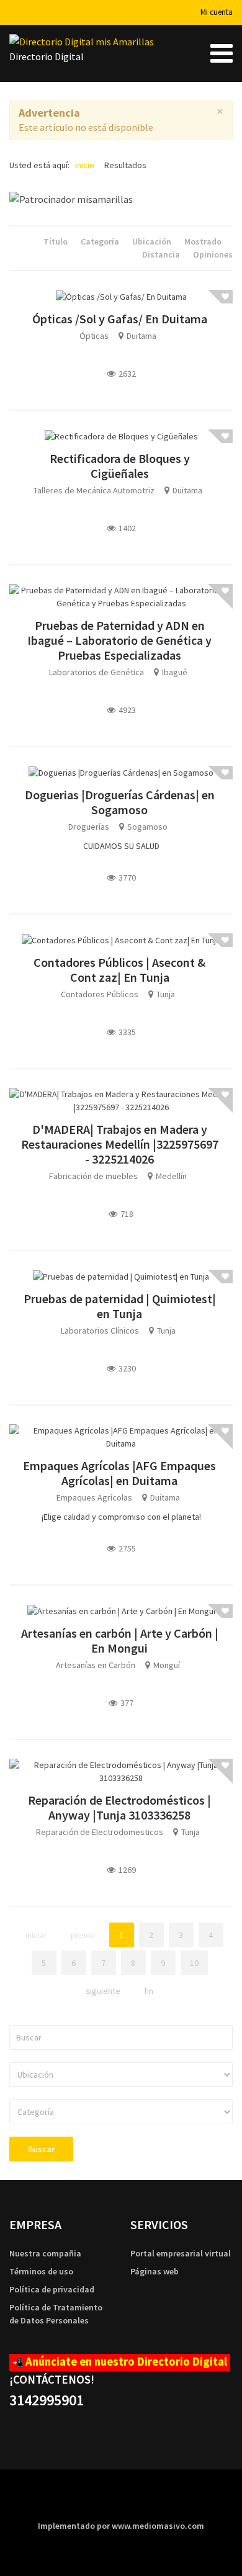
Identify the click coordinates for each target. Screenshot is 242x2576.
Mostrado (204, 241)
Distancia (162, 254)
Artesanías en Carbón (96, 1665)
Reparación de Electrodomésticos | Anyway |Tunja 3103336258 (119, 1807)
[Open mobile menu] (222, 53)
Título (56, 241)
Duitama (141, 336)
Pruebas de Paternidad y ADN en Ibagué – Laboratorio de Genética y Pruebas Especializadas (119, 640)
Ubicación (153, 241)
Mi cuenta (217, 12)
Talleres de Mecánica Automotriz (94, 490)
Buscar (41, 2149)
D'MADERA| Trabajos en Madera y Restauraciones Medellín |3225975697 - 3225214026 (120, 1144)
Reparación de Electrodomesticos (100, 1832)
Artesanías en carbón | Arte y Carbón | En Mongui (120, 1640)
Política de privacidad (52, 2289)
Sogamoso (147, 827)
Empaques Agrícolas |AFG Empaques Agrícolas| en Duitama (119, 1473)
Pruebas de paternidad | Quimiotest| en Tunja (120, 1306)
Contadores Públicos (100, 994)
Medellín (171, 1176)
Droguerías (89, 827)
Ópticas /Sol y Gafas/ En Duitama (120, 319)
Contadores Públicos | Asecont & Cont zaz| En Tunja (119, 970)
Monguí (167, 1665)
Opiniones (213, 254)
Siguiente (103, 1991)
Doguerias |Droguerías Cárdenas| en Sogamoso (120, 802)
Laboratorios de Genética (96, 672)
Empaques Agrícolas (94, 1497)
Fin (149, 1991)
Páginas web (155, 2271)
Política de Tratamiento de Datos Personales (56, 2314)
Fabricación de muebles (93, 1176)
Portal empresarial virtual (181, 2253)
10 (194, 1963)
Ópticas (94, 336)
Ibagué (175, 672)
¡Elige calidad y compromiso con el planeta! (121, 1517)
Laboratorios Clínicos (100, 1331)
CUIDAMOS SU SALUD (121, 846)
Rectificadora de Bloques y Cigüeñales (120, 466)
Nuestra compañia (45, 2253)
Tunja (166, 994)
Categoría (101, 241)
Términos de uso (41, 2271)
